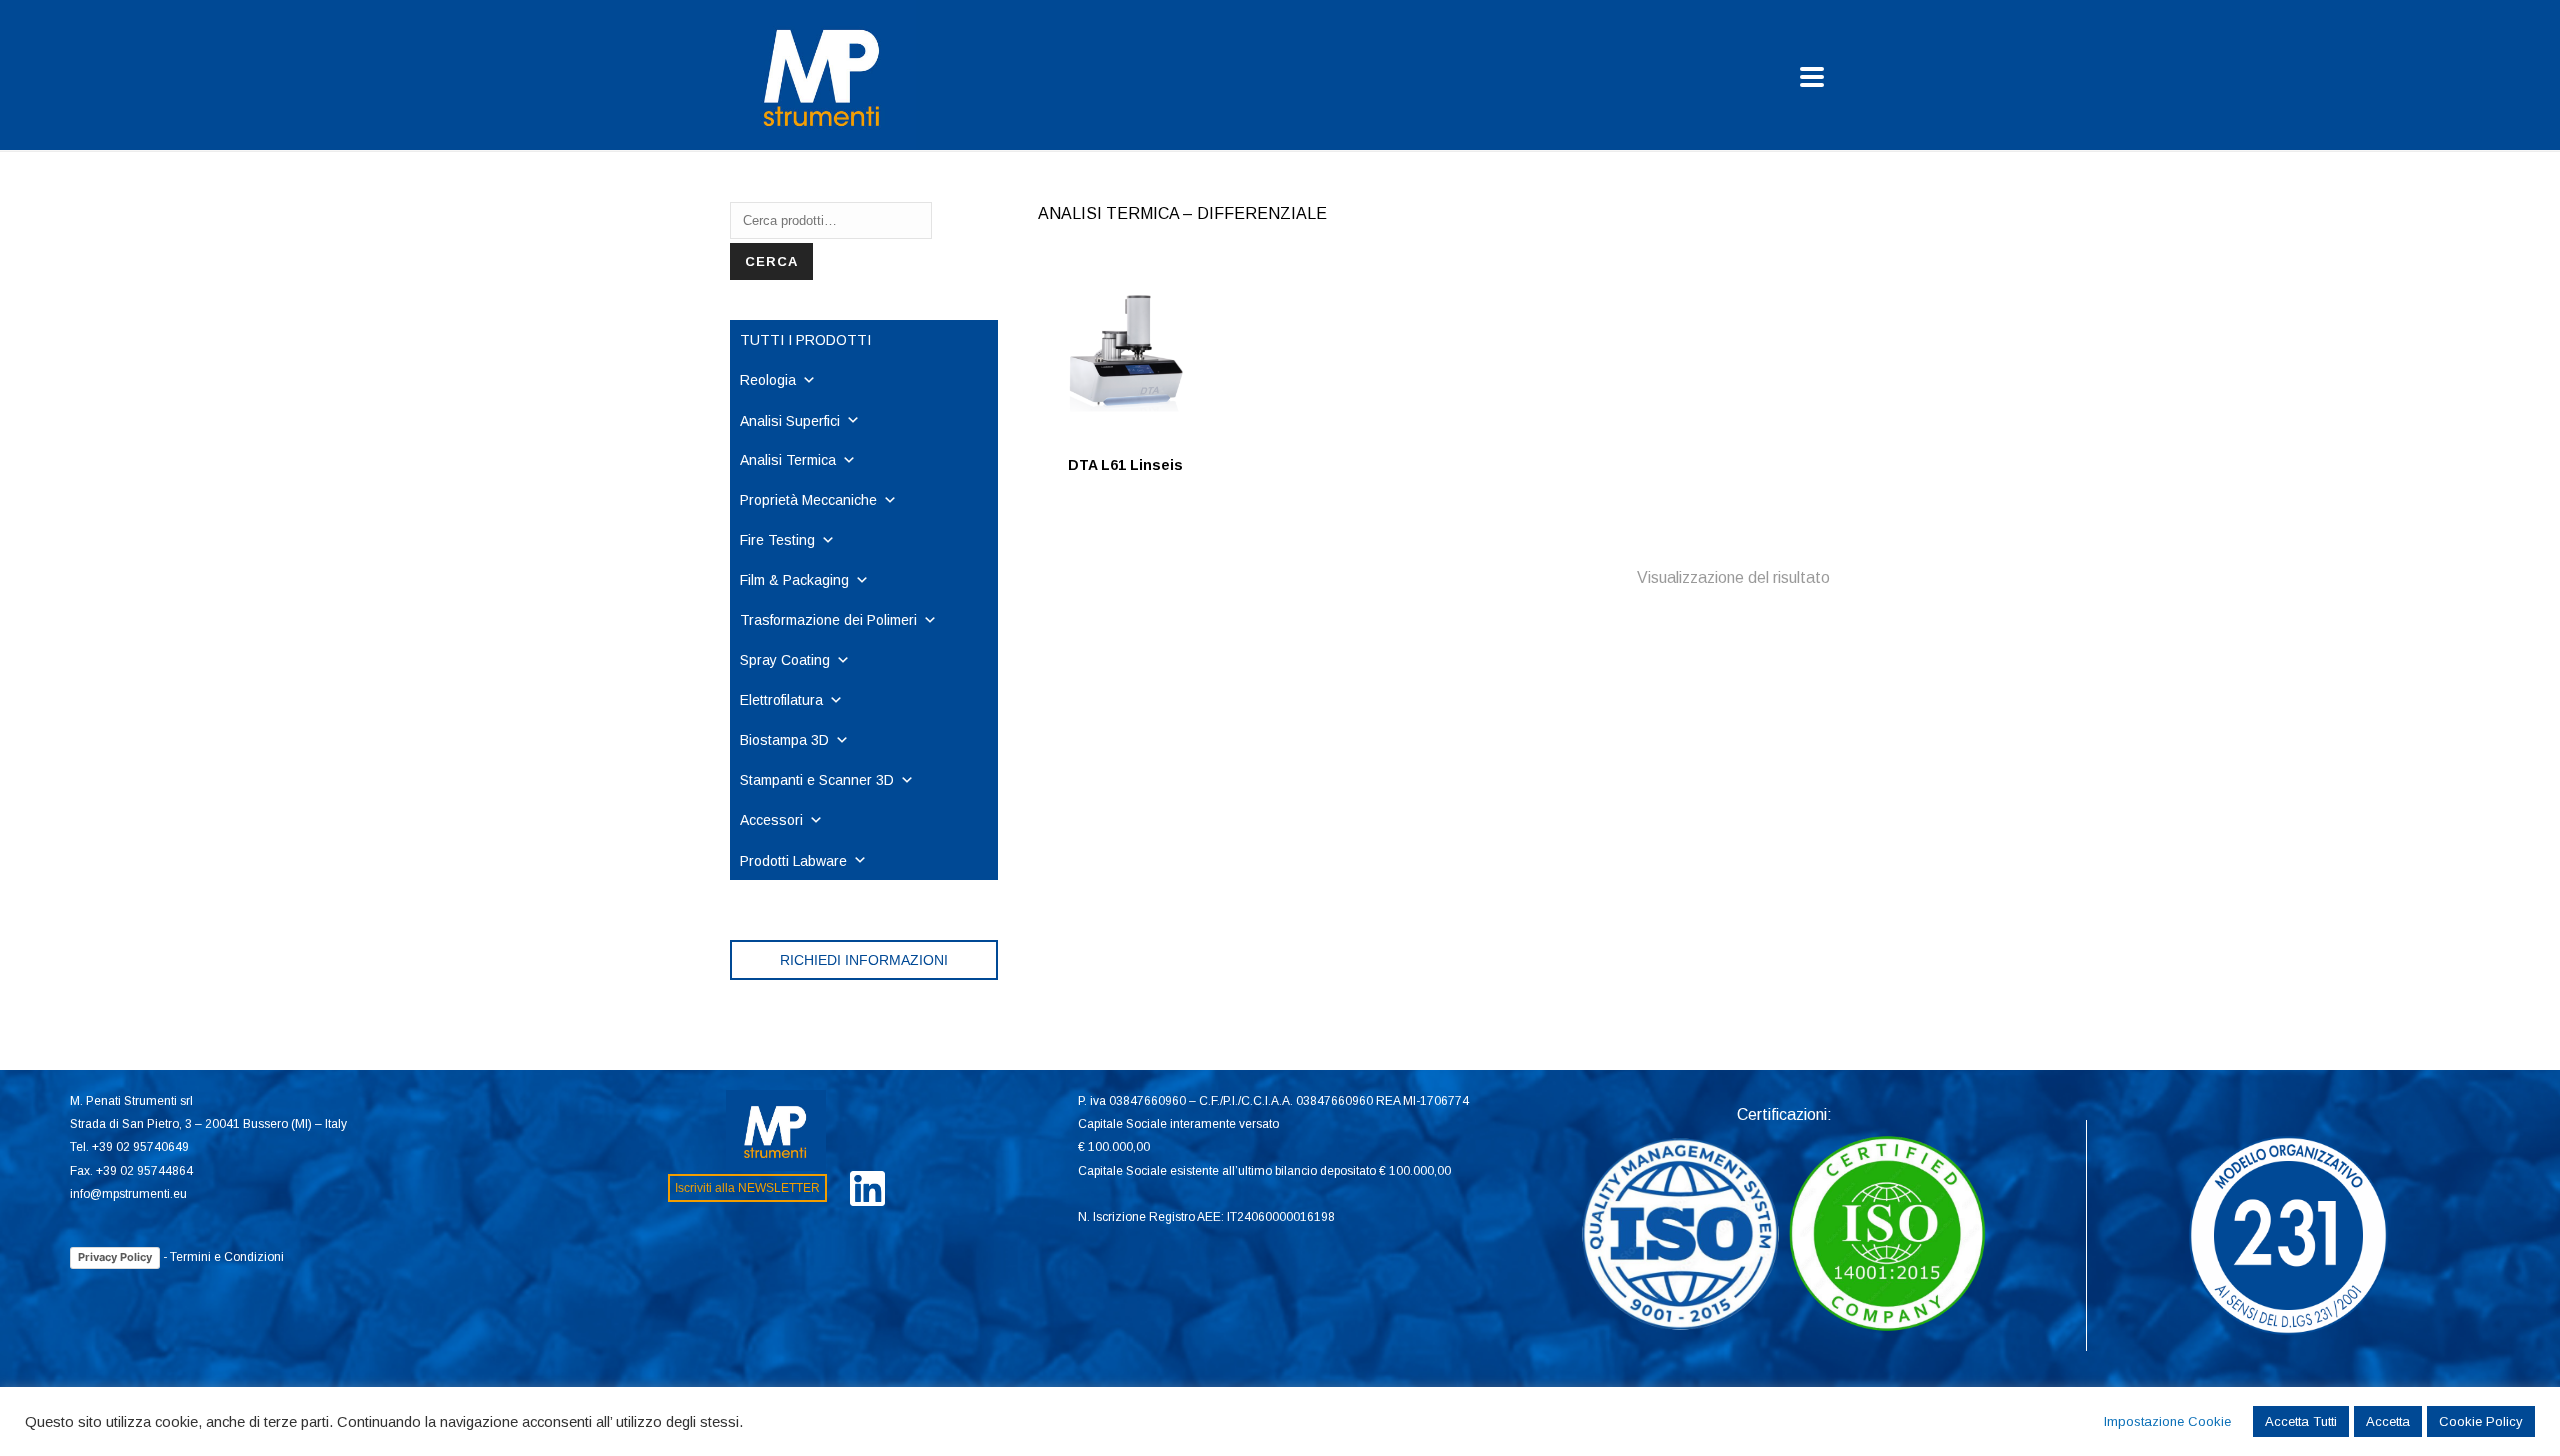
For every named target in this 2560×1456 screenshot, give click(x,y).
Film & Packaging (794, 580)
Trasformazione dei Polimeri (828, 620)
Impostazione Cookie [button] (2167, 1421)
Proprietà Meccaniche (808, 500)
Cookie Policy (2481, 1421)
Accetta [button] (2388, 1421)
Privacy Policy (115, 1257)
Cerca (771, 261)
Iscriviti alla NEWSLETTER (747, 1188)
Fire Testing (777, 540)
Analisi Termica (788, 460)
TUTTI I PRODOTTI (805, 340)
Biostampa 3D (784, 740)
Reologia (768, 380)
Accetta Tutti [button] (2301, 1421)
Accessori (771, 820)
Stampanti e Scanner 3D (817, 780)
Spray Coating (785, 660)
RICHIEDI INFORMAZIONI (864, 960)
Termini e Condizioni (227, 1257)
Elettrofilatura (781, 700)
